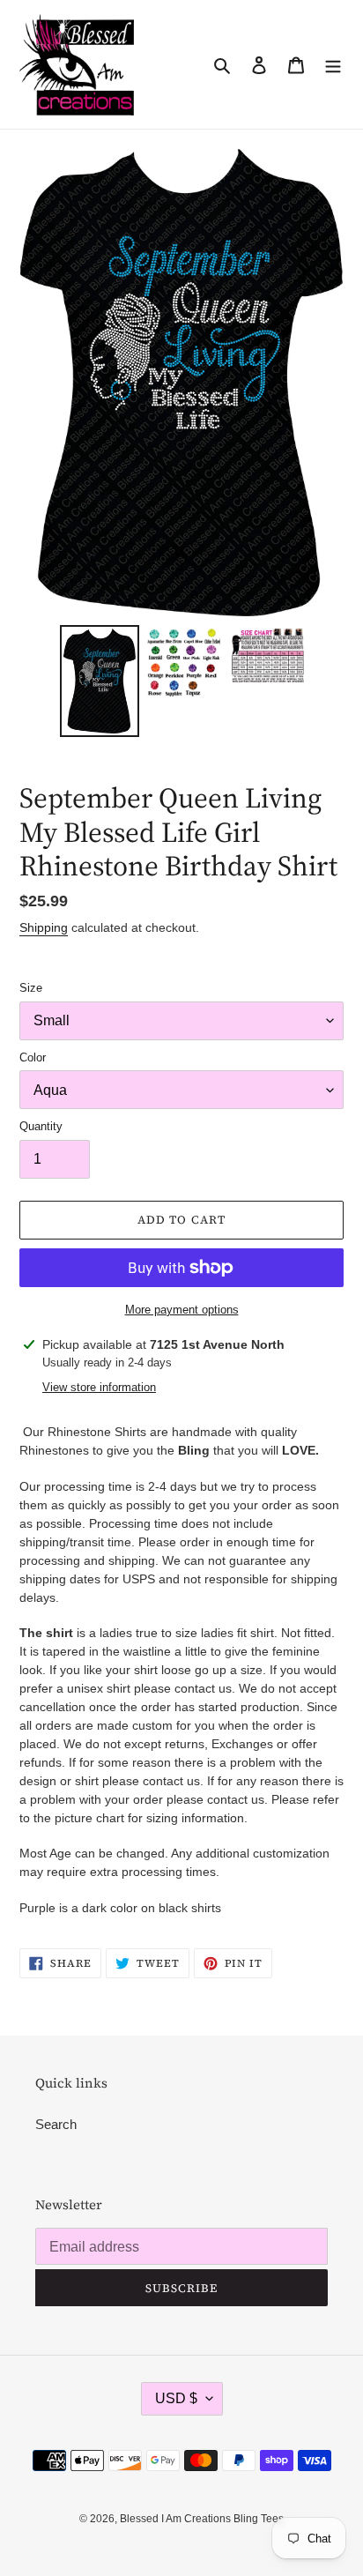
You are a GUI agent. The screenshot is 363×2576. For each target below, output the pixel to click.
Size (31, 988)
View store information (99, 1387)
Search (56, 2124)
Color (33, 1057)
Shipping (44, 927)
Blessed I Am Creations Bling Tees (202, 2519)
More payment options (182, 1310)
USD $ (176, 2398)
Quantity (41, 1126)
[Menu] (333, 65)
